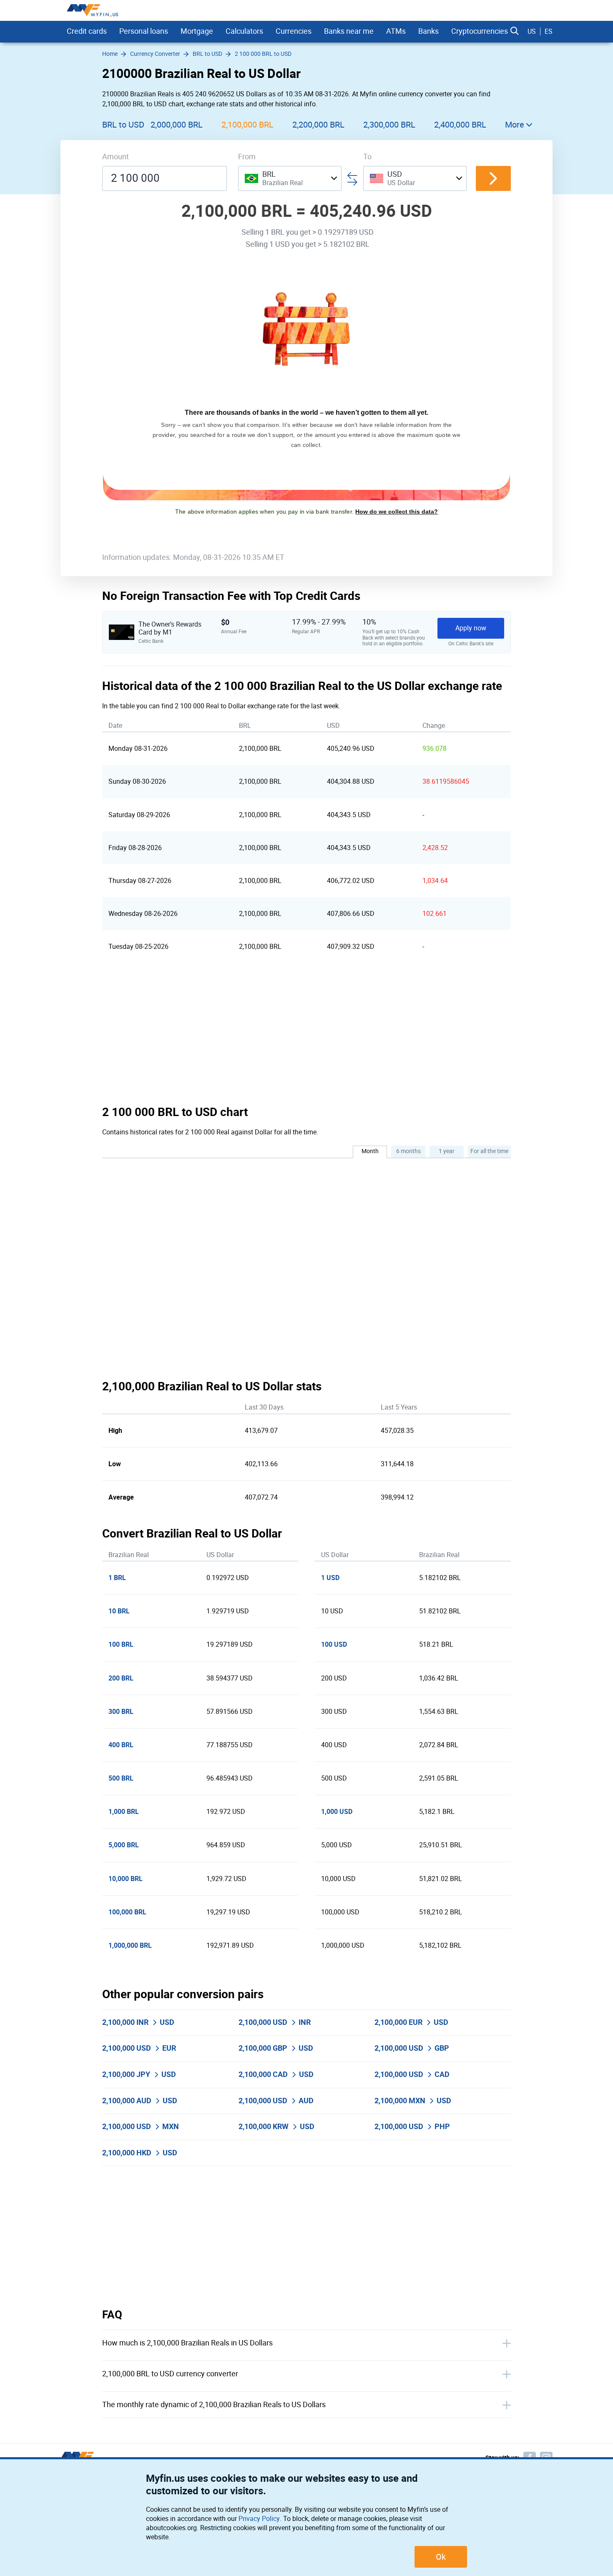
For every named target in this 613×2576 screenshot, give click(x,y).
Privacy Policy (259, 2519)
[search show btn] (515, 31)
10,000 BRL (126, 1879)
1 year (447, 1151)
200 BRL (121, 1678)
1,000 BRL (124, 1812)
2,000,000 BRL (177, 125)
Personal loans (144, 31)
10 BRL (119, 1611)
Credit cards (87, 31)
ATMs (396, 31)
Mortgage (197, 31)
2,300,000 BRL (389, 125)
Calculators (244, 31)
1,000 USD (337, 1812)
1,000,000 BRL (130, 1945)
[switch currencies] (493, 178)
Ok (441, 2557)
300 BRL (121, 1712)
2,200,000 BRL (318, 125)
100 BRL (121, 1644)
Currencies (294, 31)
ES (549, 31)
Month (370, 1151)
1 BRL (117, 1578)
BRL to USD (123, 125)
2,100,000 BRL (247, 125)
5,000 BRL (124, 1845)
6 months (408, 1151)
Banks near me (349, 31)
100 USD (334, 1644)
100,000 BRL (127, 1912)
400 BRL (121, 1745)
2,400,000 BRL (460, 125)
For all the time (489, 1151)
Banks (428, 31)
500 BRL (121, 1778)
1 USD (330, 1578)
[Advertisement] (306, 1034)
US (532, 31)
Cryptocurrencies (480, 31)
